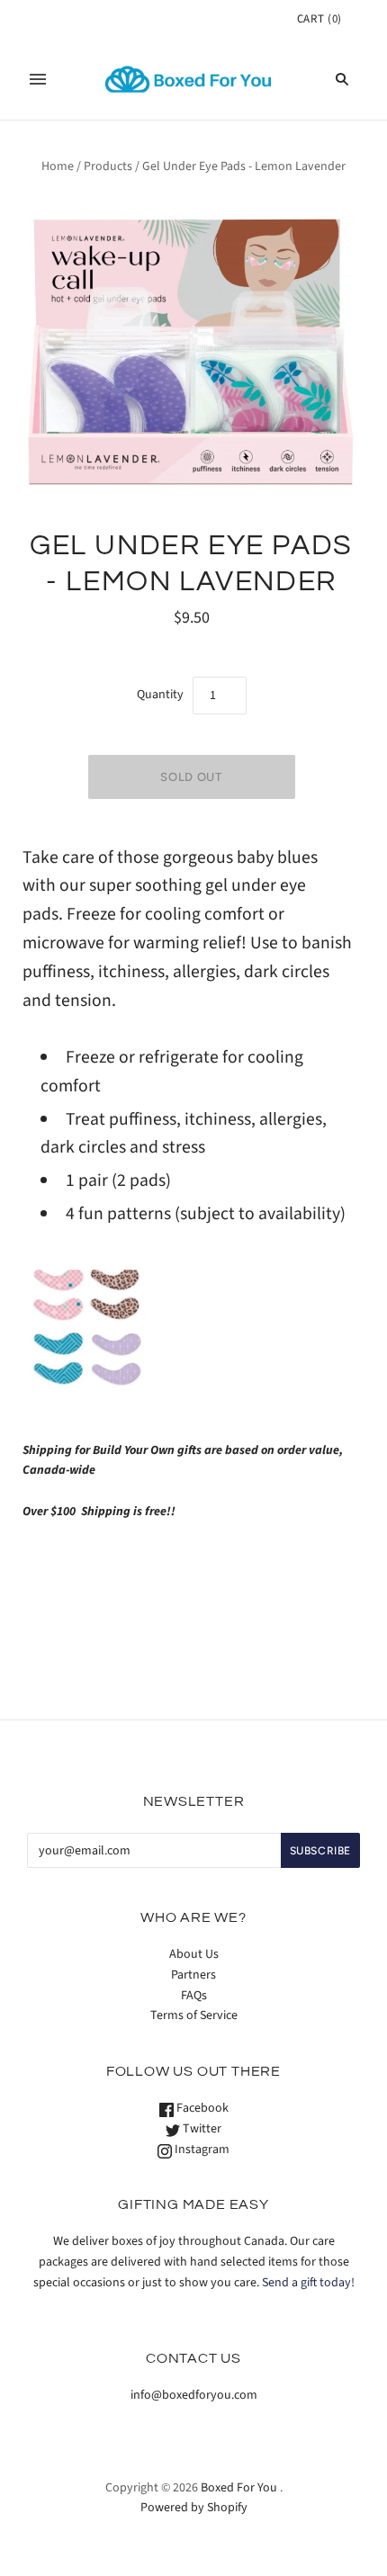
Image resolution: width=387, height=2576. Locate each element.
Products (108, 166)
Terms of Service (194, 2015)
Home (58, 166)
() (319, 19)
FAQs (194, 1996)
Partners (193, 1975)
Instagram (201, 2150)
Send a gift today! (308, 2283)
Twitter (201, 2129)
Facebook (201, 2108)
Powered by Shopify (194, 2508)
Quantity (160, 695)
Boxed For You (239, 2488)
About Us (194, 1954)
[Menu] (38, 79)
